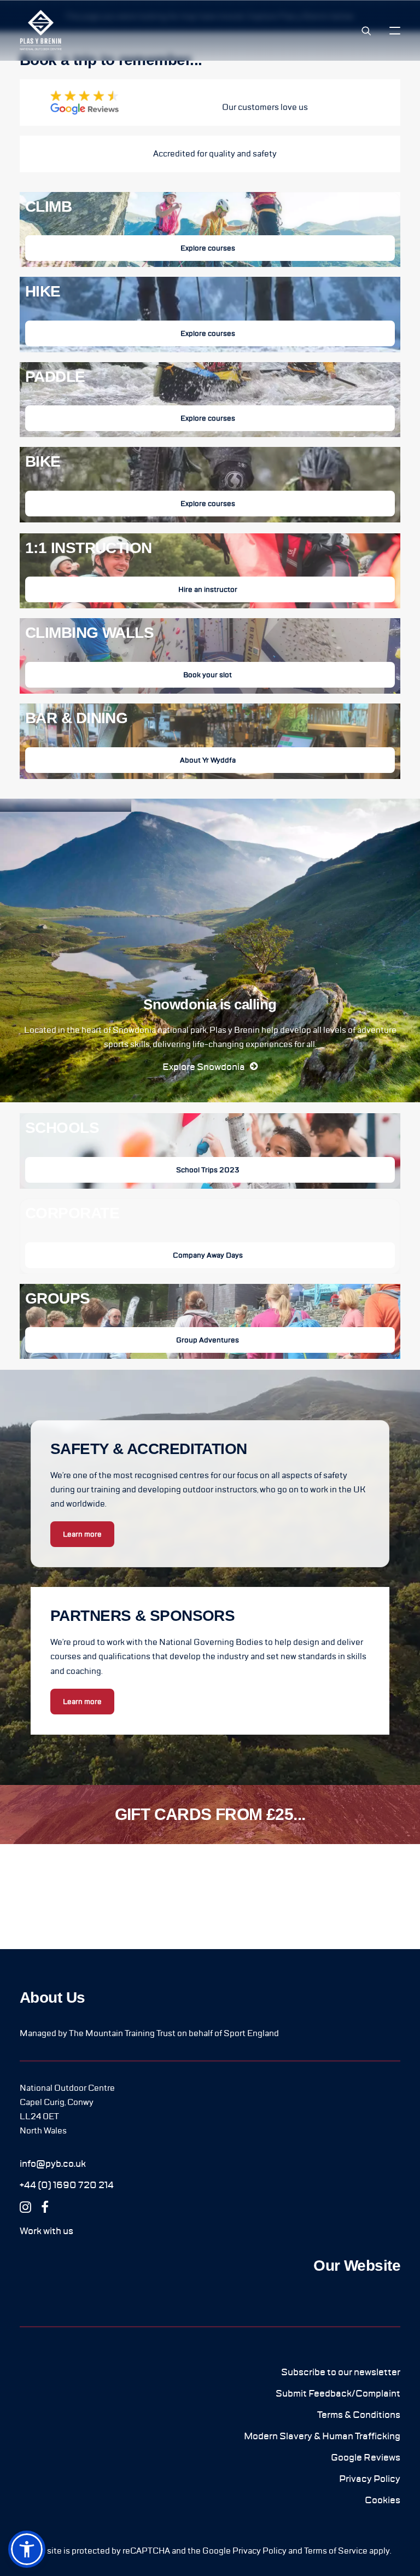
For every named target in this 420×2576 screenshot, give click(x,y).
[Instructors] (210, 571)
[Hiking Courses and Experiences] (210, 310)
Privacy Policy (259, 2551)
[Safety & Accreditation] (210, 149)
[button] (395, 30)
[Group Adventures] (210, 1317)
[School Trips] (210, 1151)
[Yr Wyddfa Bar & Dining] (210, 736)
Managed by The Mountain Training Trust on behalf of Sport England (149, 2033)
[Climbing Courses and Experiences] (210, 230)
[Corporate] (210, 1231)
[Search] (361, 31)
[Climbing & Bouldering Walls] (210, 651)
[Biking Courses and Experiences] (210, 480)
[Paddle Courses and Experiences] (210, 395)
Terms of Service (336, 2551)
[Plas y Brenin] (41, 30)
